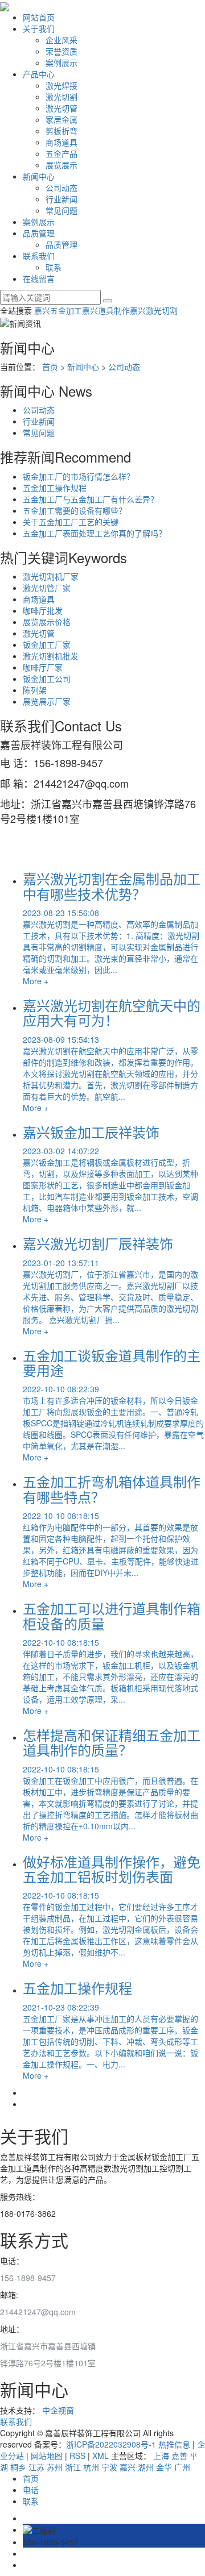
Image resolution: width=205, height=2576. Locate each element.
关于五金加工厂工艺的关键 (71, 522)
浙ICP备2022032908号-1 (111, 2444)
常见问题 (61, 210)
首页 (50, 367)
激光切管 (61, 108)
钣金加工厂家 (47, 644)
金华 (164, 2467)
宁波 (109, 2467)
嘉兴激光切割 (154, 310)
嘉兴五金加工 (58, 310)
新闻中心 (39, 176)
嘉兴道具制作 (106, 310)
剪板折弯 (61, 131)
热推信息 (174, 2444)
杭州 (91, 2467)
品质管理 (39, 233)
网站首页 (39, 17)
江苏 (36, 2467)
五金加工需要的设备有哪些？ (75, 510)
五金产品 (61, 153)
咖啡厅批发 (43, 610)
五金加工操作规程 (55, 488)
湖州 (146, 2467)
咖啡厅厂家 (43, 667)
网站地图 (47, 2456)
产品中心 (39, 74)
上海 (161, 2456)
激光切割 (61, 97)
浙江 (73, 2467)
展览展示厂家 (47, 701)
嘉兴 (128, 2467)
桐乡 (18, 2467)
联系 (54, 267)
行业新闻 (61, 199)
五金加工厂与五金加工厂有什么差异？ (91, 499)
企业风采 (61, 40)
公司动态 (61, 188)
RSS (77, 2456)
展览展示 (61, 165)
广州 (182, 2467)
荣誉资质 (61, 51)
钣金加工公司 (47, 679)
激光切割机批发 (51, 656)
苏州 (55, 2467)
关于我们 (39, 28)
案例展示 (61, 63)
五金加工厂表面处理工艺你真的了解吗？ (95, 533)
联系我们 (39, 256)
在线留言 (39, 278)
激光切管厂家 (47, 588)
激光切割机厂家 (51, 576)
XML (101, 2456)
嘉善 (179, 2456)
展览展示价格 (47, 622)
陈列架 (35, 690)
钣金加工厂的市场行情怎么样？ (79, 476)
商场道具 (61, 142)
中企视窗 (58, 2410)
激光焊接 (61, 85)
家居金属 (61, 119)
